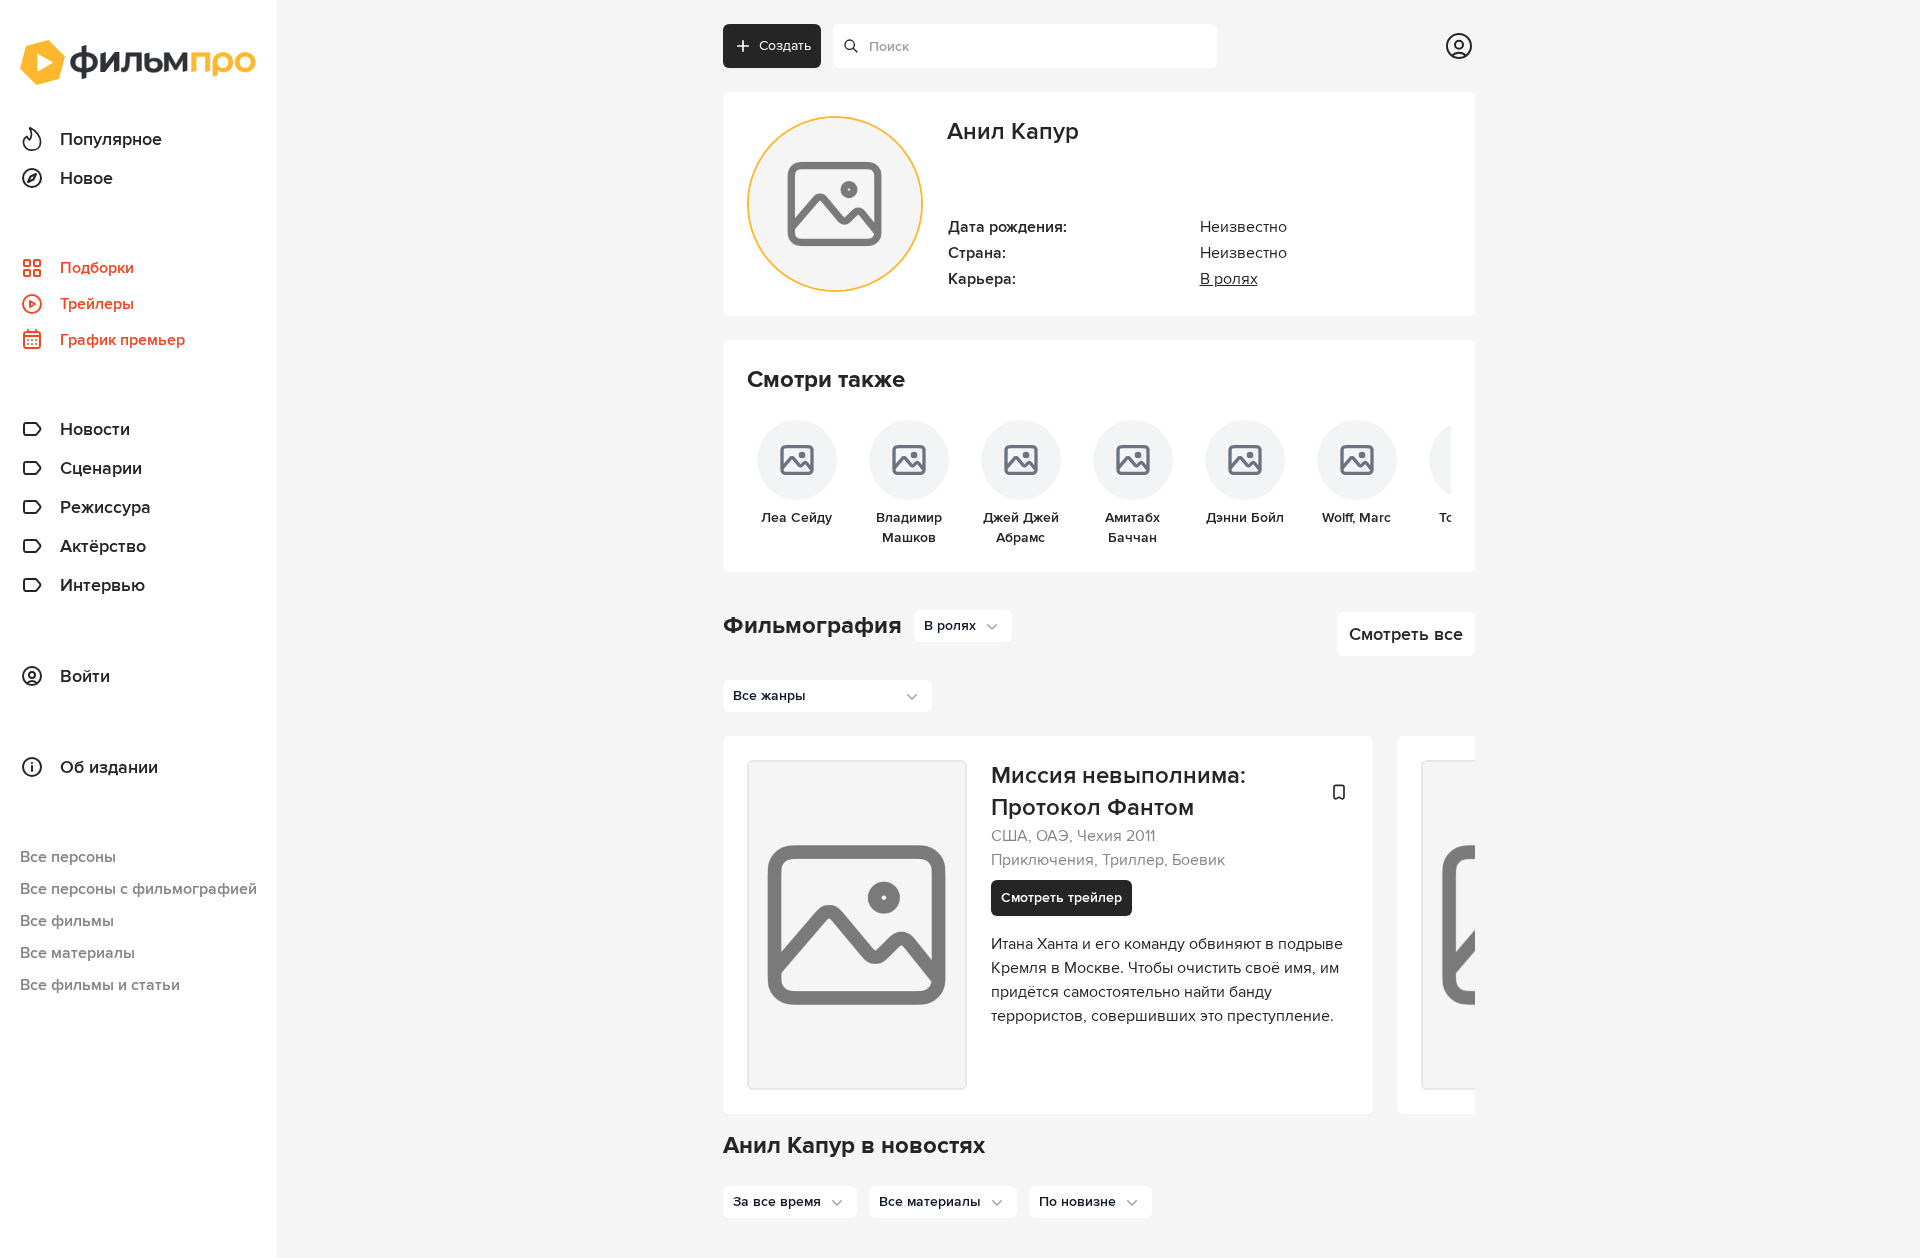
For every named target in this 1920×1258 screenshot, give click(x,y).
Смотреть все (1406, 634)
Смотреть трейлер (1061, 897)
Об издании (109, 767)
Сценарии (101, 468)
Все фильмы (67, 921)
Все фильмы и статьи (100, 985)
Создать (785, 45)
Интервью (102, 585)
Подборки (97, 268)
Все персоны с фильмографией (138, 889)
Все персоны (68, 857)
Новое (86, 178)
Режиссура (105, 507)
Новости (95, 429)
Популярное (111, 139)
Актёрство (103, 546)
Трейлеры (97, 304)
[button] (790, 1202)
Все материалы (77, 953)
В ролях (1229, 279)
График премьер (122, 340)
